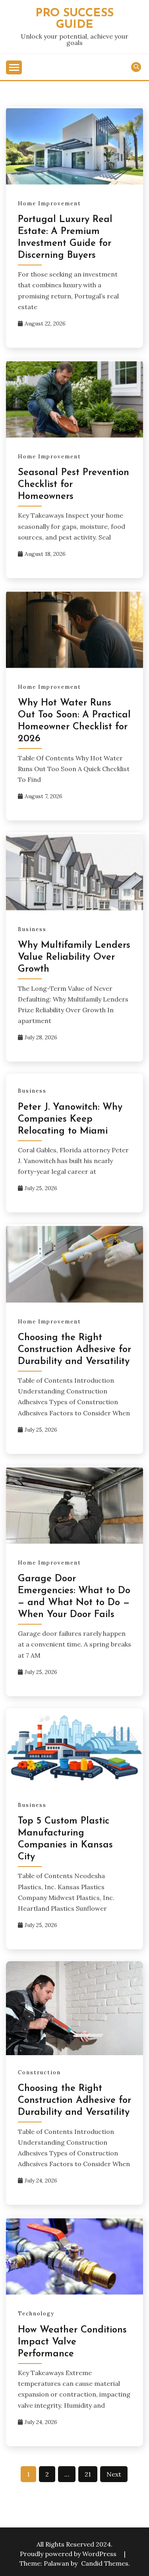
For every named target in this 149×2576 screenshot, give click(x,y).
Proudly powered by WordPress (69, 2554)
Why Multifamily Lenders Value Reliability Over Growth (74, 957)
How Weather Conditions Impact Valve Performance (72, 2342)
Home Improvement (49, 204)
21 (88, 2474)
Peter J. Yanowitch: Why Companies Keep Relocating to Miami (70, 1119)
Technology (36, 2314)
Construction (39, 2072)
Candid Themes (105, 2563)
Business (32, 929)
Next (114, 2474)
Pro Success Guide (74, 19)
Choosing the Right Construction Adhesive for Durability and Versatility (74, 1350)
